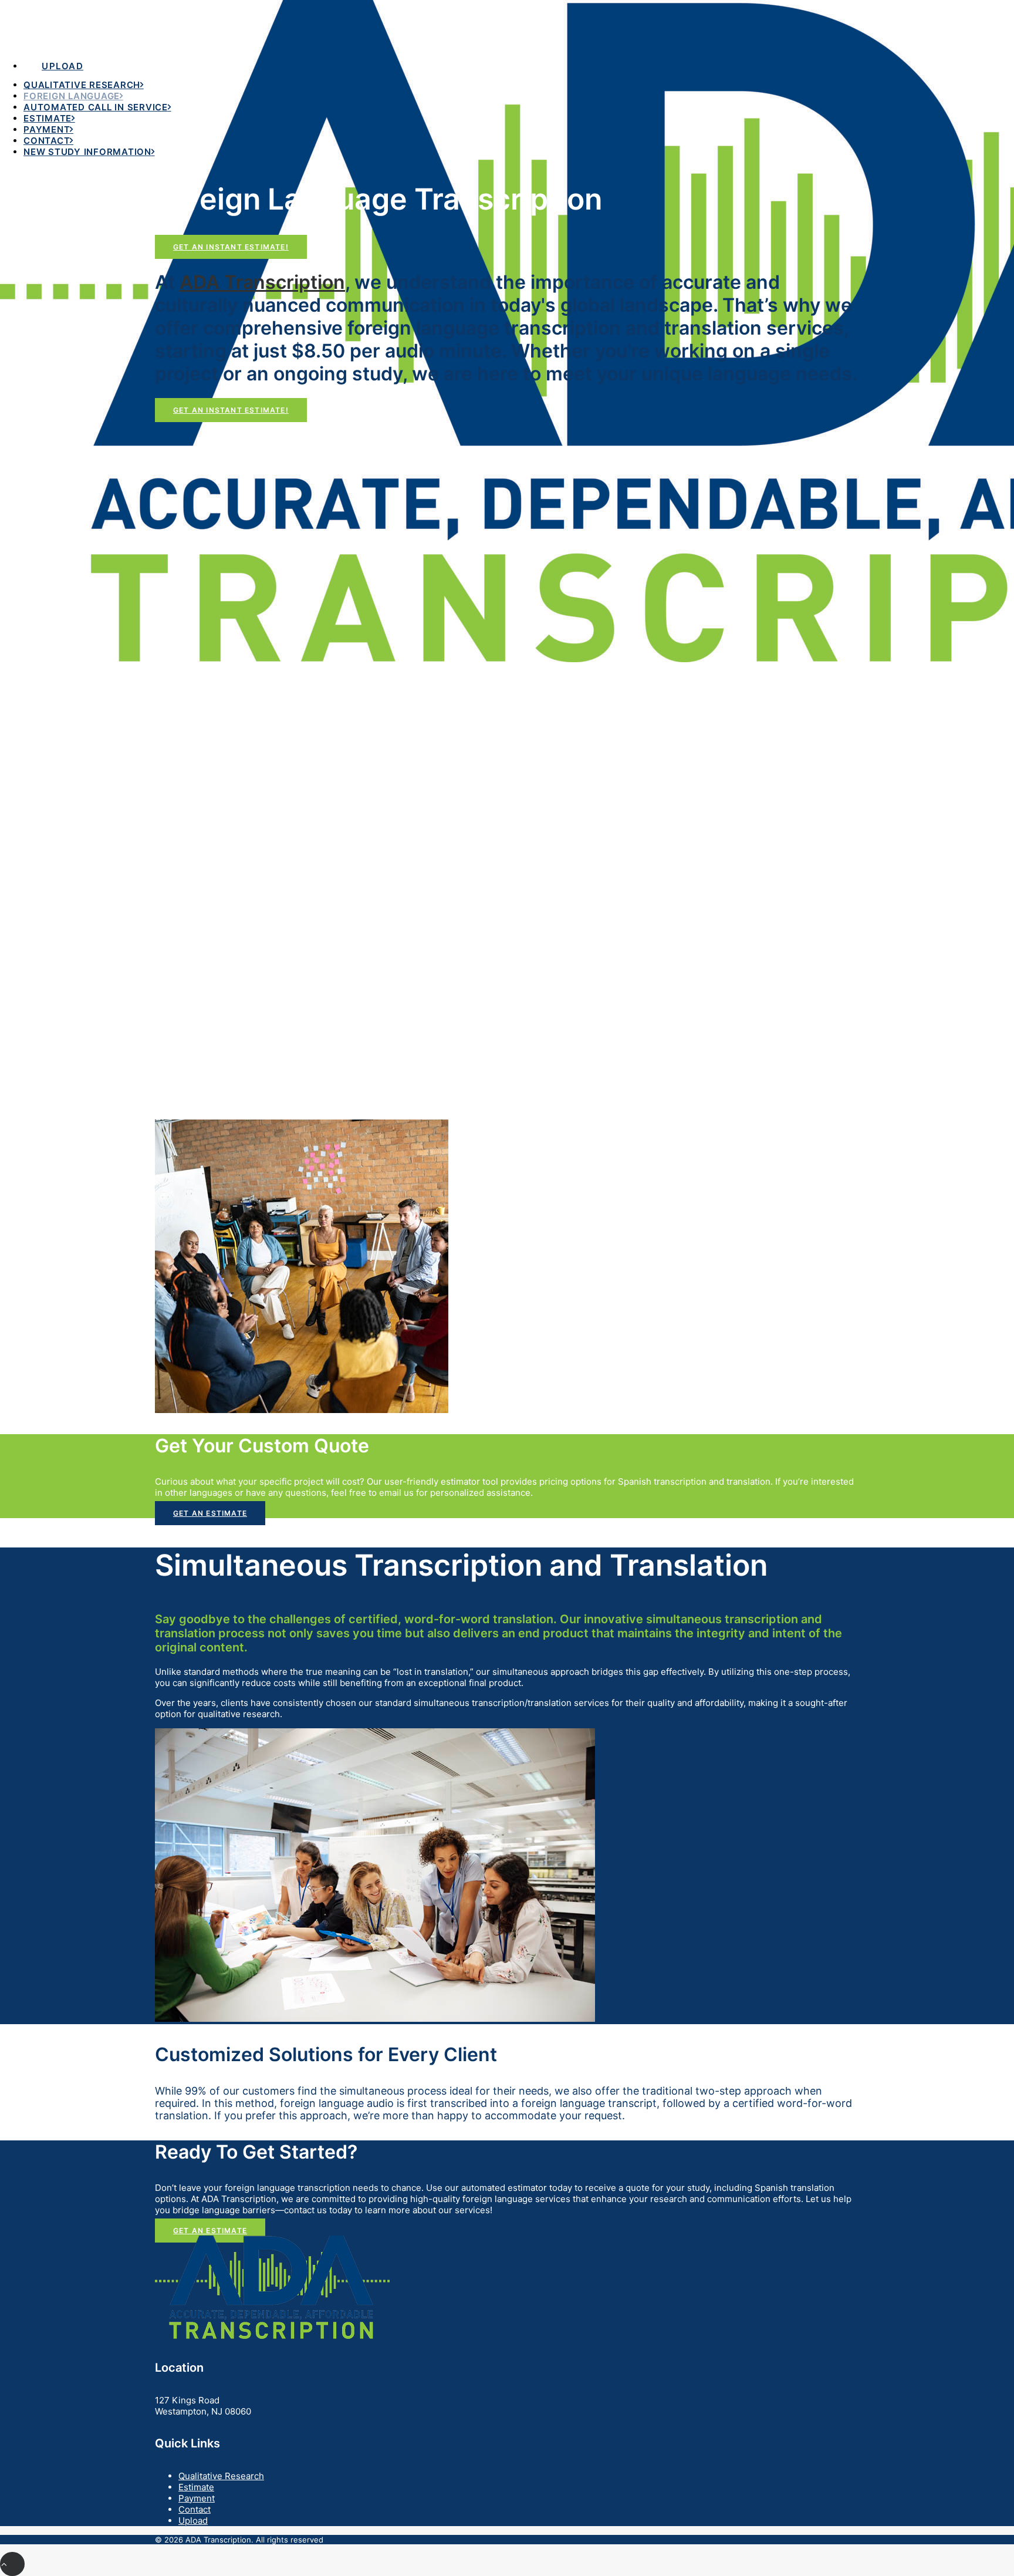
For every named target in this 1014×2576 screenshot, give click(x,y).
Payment (47, 129)
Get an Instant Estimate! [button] (231, 247)
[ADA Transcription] (507, 22)
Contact (47, 141)
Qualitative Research (82, 85)
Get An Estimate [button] (210, 1513)
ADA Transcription (262, 282)
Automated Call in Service (96, 107)
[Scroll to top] (12, 2563)
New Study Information (87, 152)
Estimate (48, 118)
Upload (193, 2521)
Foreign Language (72, 96)
